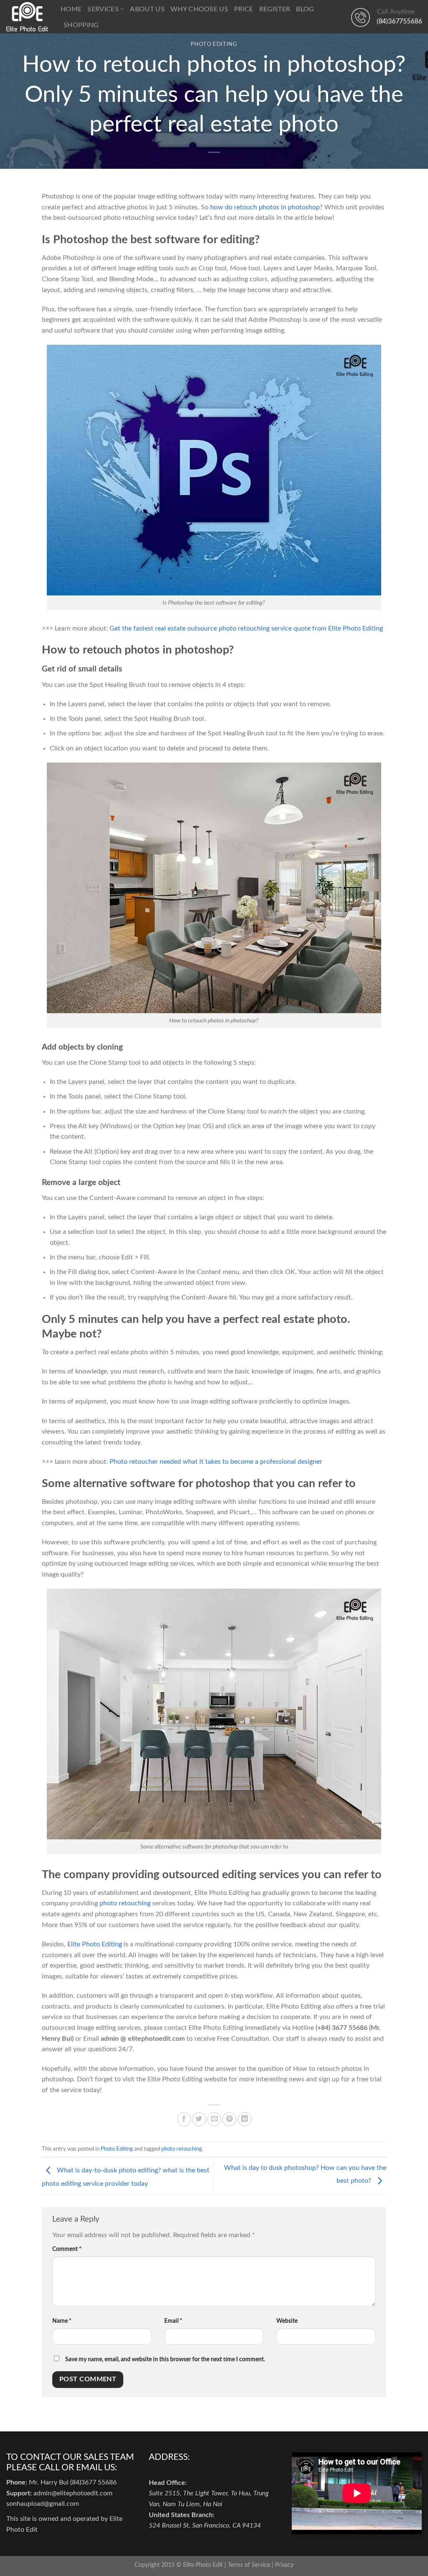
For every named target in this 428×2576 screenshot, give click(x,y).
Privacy (284, 2565)
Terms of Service (249, 2565)
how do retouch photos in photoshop (265, 207)
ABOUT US (147, 9)
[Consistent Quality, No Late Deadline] (27, 17)
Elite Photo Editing (95, 1944)
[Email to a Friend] (214, 2119)
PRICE (244, 9)
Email (173, 2321)
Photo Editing (214, 45)
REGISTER (275, 9)
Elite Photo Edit (203, 2565)
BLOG (305, 9)
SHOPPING (81, 25)
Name (62, 2321)
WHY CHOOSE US (199, 9)
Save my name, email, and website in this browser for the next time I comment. (165, 2359)
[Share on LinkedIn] (245, 2119)
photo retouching (125, 1903)
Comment (67, 2249)
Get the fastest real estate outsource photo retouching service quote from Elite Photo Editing (246, 628)
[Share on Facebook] (184, 2119)
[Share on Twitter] (199, 2119)
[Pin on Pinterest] (229, 2119)
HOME (71, 9)
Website (287, 2321)
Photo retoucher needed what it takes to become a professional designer (216, 1462)
